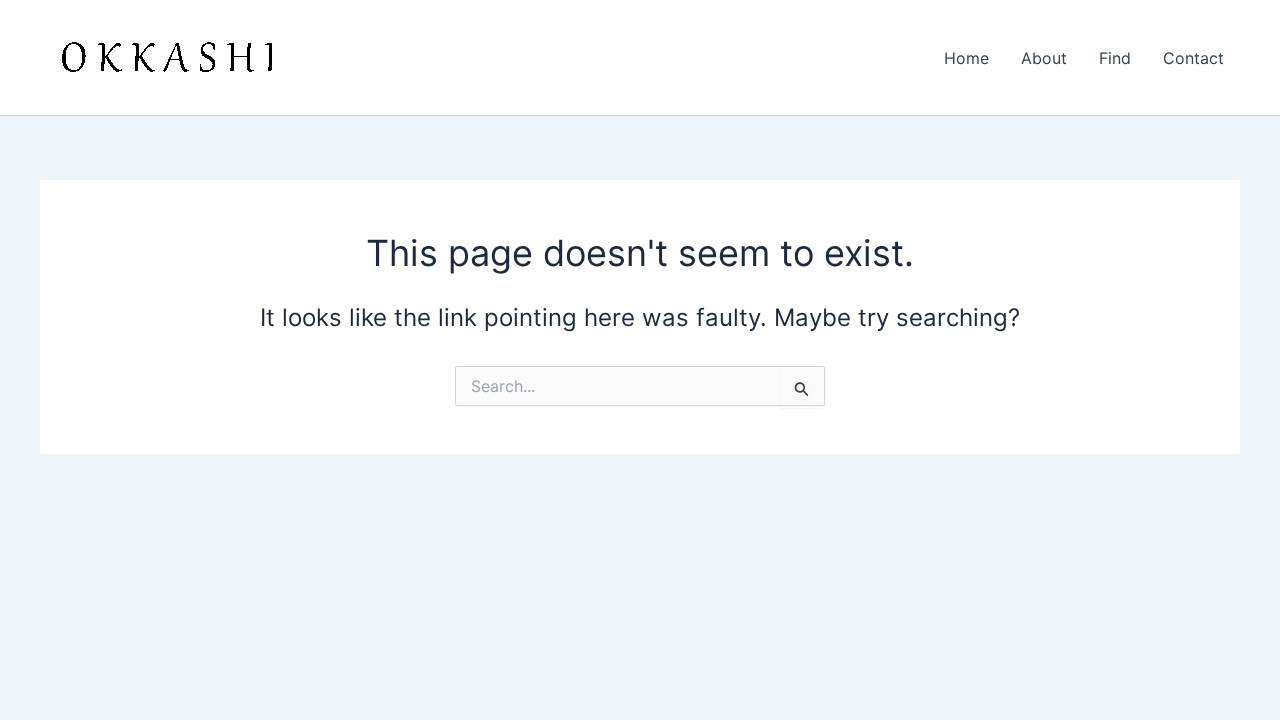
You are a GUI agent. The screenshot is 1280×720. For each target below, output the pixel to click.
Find (1115, 58)
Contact (1193, 58)
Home (966, 58)
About (1044, 58)
